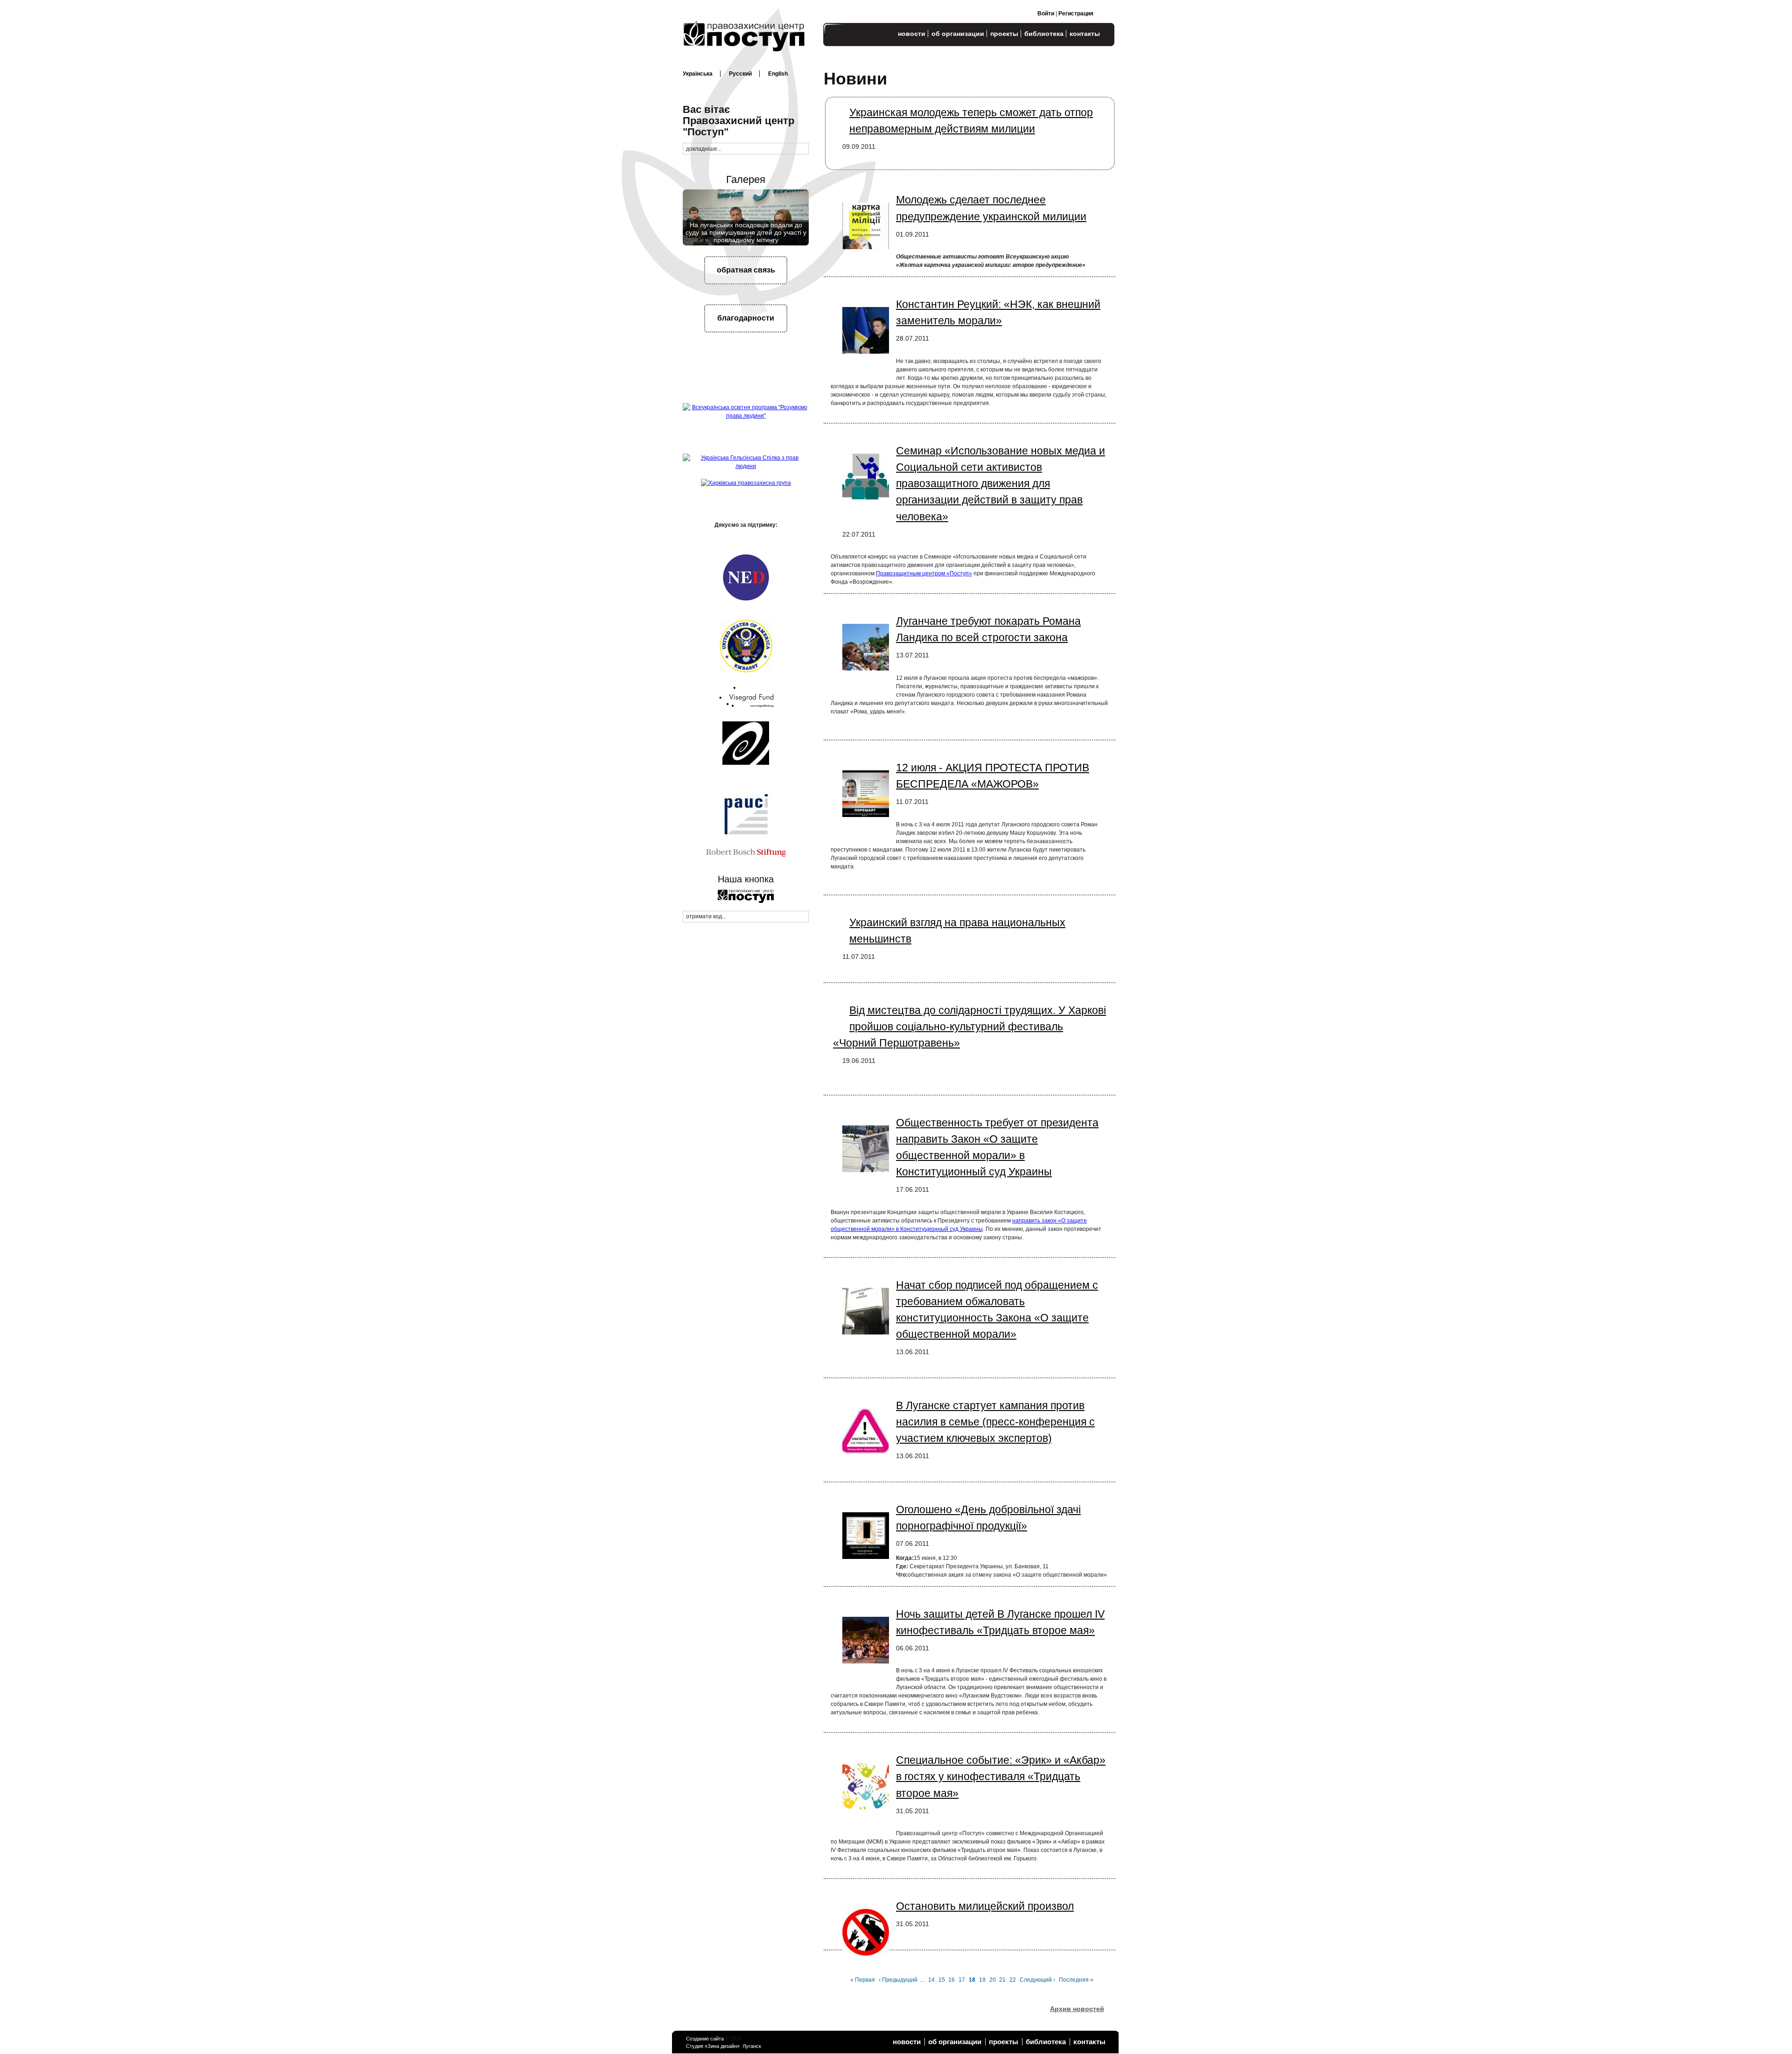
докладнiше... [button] (704, 149)
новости (912, 34)
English (778, 74)
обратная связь (746, 270)
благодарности (746, 318)
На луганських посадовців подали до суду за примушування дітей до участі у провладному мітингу (746, 233)
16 (952, 1980)
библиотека (1044, 34)
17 (962, 1980)
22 (1013, 1980)
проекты (1004, 34)
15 (942, 1980)
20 (993, 1980)
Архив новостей (1077, 2009)
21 (1003, 1980)
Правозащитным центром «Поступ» (924, 573)
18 (973, 1980)
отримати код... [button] (706, 916)
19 (983, 1980)
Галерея (746, 179)
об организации (958, 34)
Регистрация (1076, 14)
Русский (740, 74)
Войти (1046, 14)
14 (932, 1980)
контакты (1085, 34)
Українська (698, 74)
